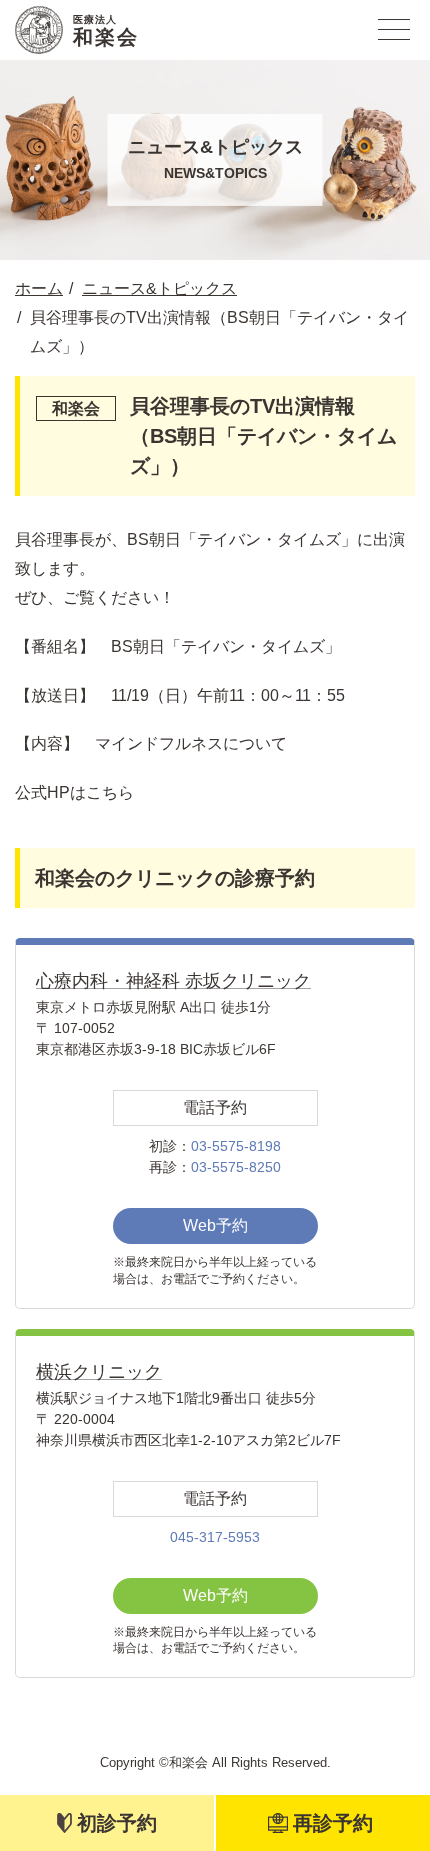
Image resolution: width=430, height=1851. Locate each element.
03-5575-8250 (236, 1167)
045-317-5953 (215, 1537)
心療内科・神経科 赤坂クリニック (173, 981)
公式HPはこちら (74, 792)
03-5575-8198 (236, 1146)
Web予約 (215, 1225)
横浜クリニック (99, 1372)
